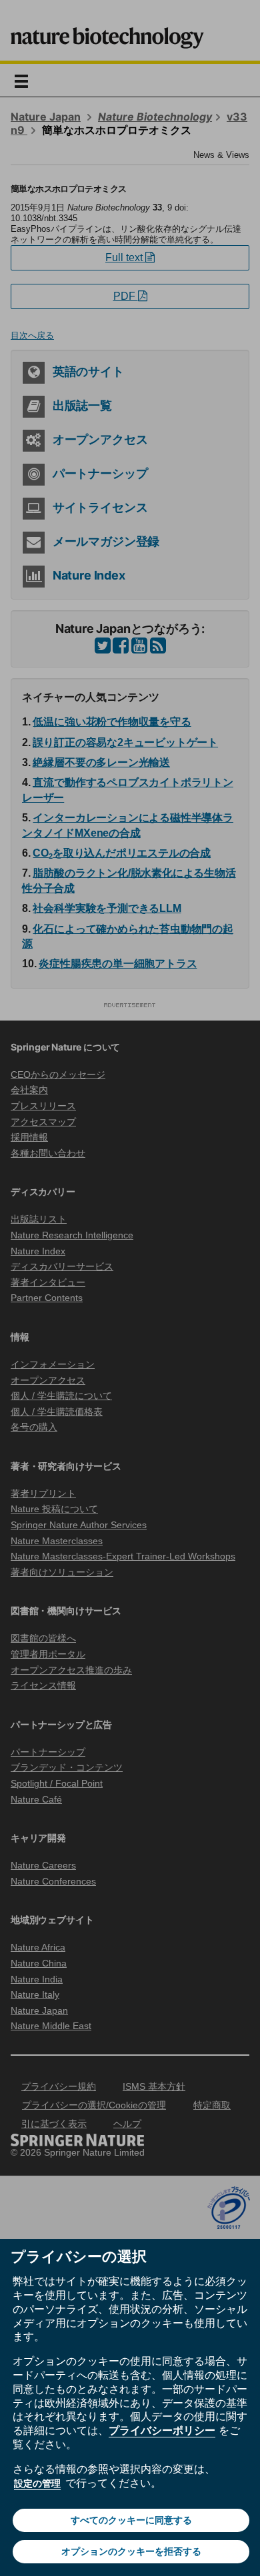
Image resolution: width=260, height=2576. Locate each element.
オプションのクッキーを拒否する (131, 2551)
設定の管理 (37, 2483)
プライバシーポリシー (162, 2430)
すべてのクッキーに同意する (131, 2520)
